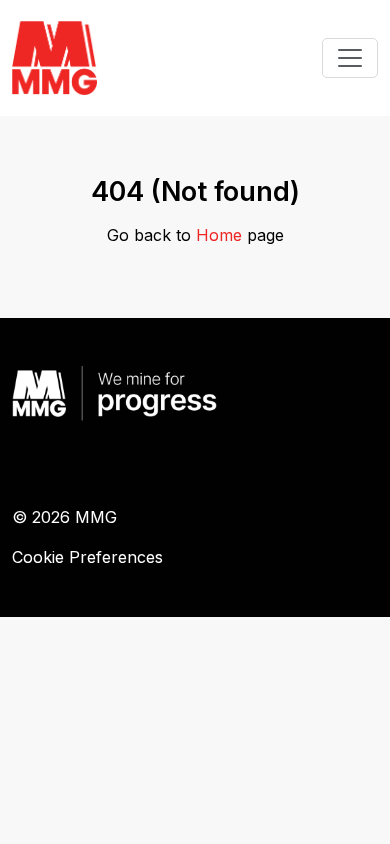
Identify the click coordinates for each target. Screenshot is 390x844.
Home (219, 235)
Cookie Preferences (87, 557)
